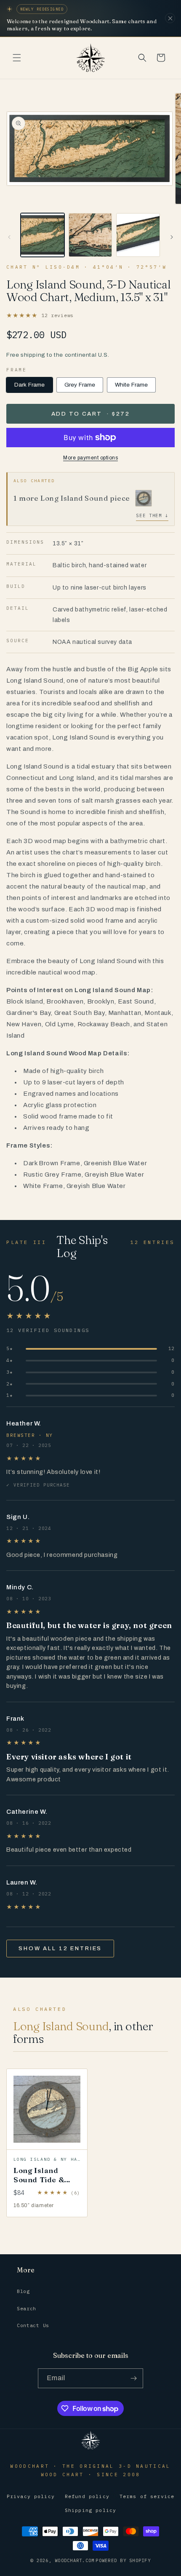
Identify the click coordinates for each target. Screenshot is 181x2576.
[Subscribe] (133, 2378)
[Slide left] (9, 237)
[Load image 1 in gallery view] (43, 235)
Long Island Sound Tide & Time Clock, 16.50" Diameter (44, 2184)
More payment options (90, 458)
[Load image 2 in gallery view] (90, 235)
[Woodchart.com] (90, 2449)
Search (27, 2308)
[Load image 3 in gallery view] (138, 235)
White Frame (132, 385)
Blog (23, 2291)
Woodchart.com (75, 2560)
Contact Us (33, 2325)
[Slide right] (172, 237)
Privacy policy (31, 2496)
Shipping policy (90, 2510)
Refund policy (87, 2496)
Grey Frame (80, 385)
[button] (17, 58)
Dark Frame (29, 385)
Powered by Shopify (123, 2560)
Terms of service (147, 2496)
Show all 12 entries (60, 1949)
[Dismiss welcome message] (170, 18)
